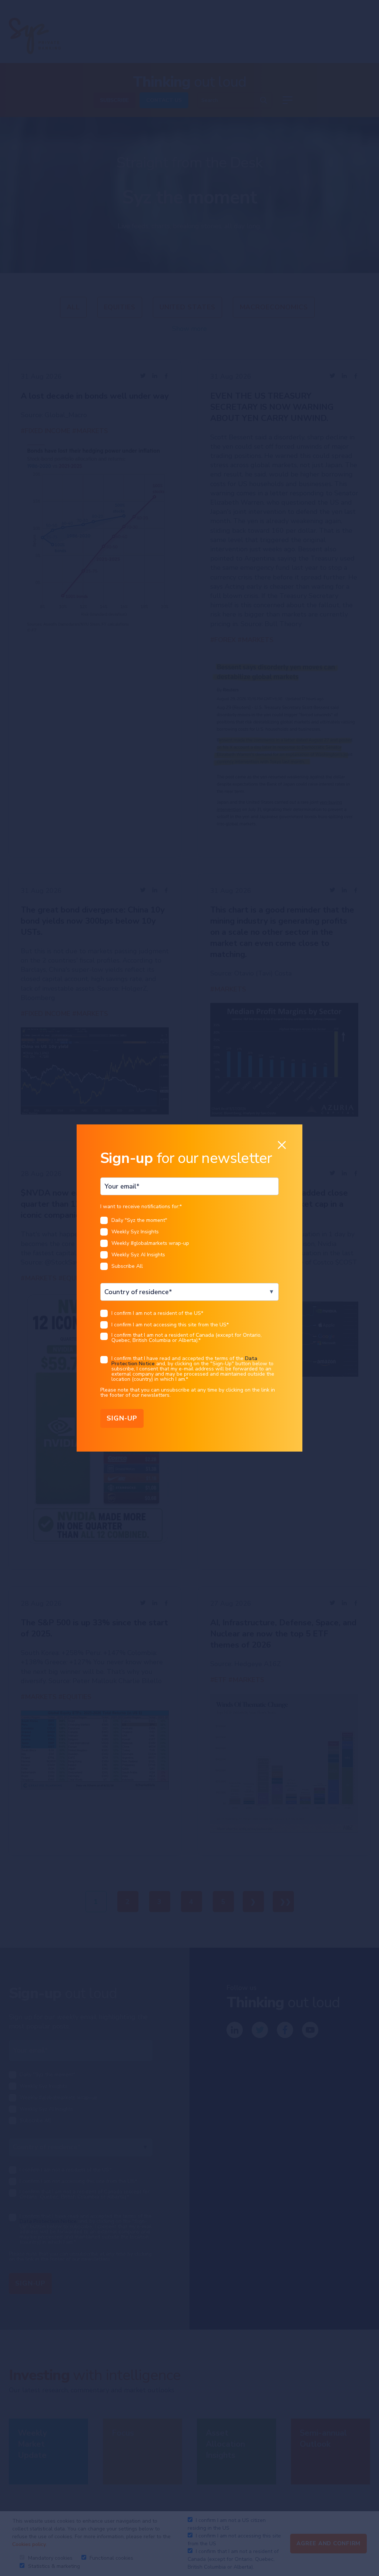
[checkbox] (189, 1245)
